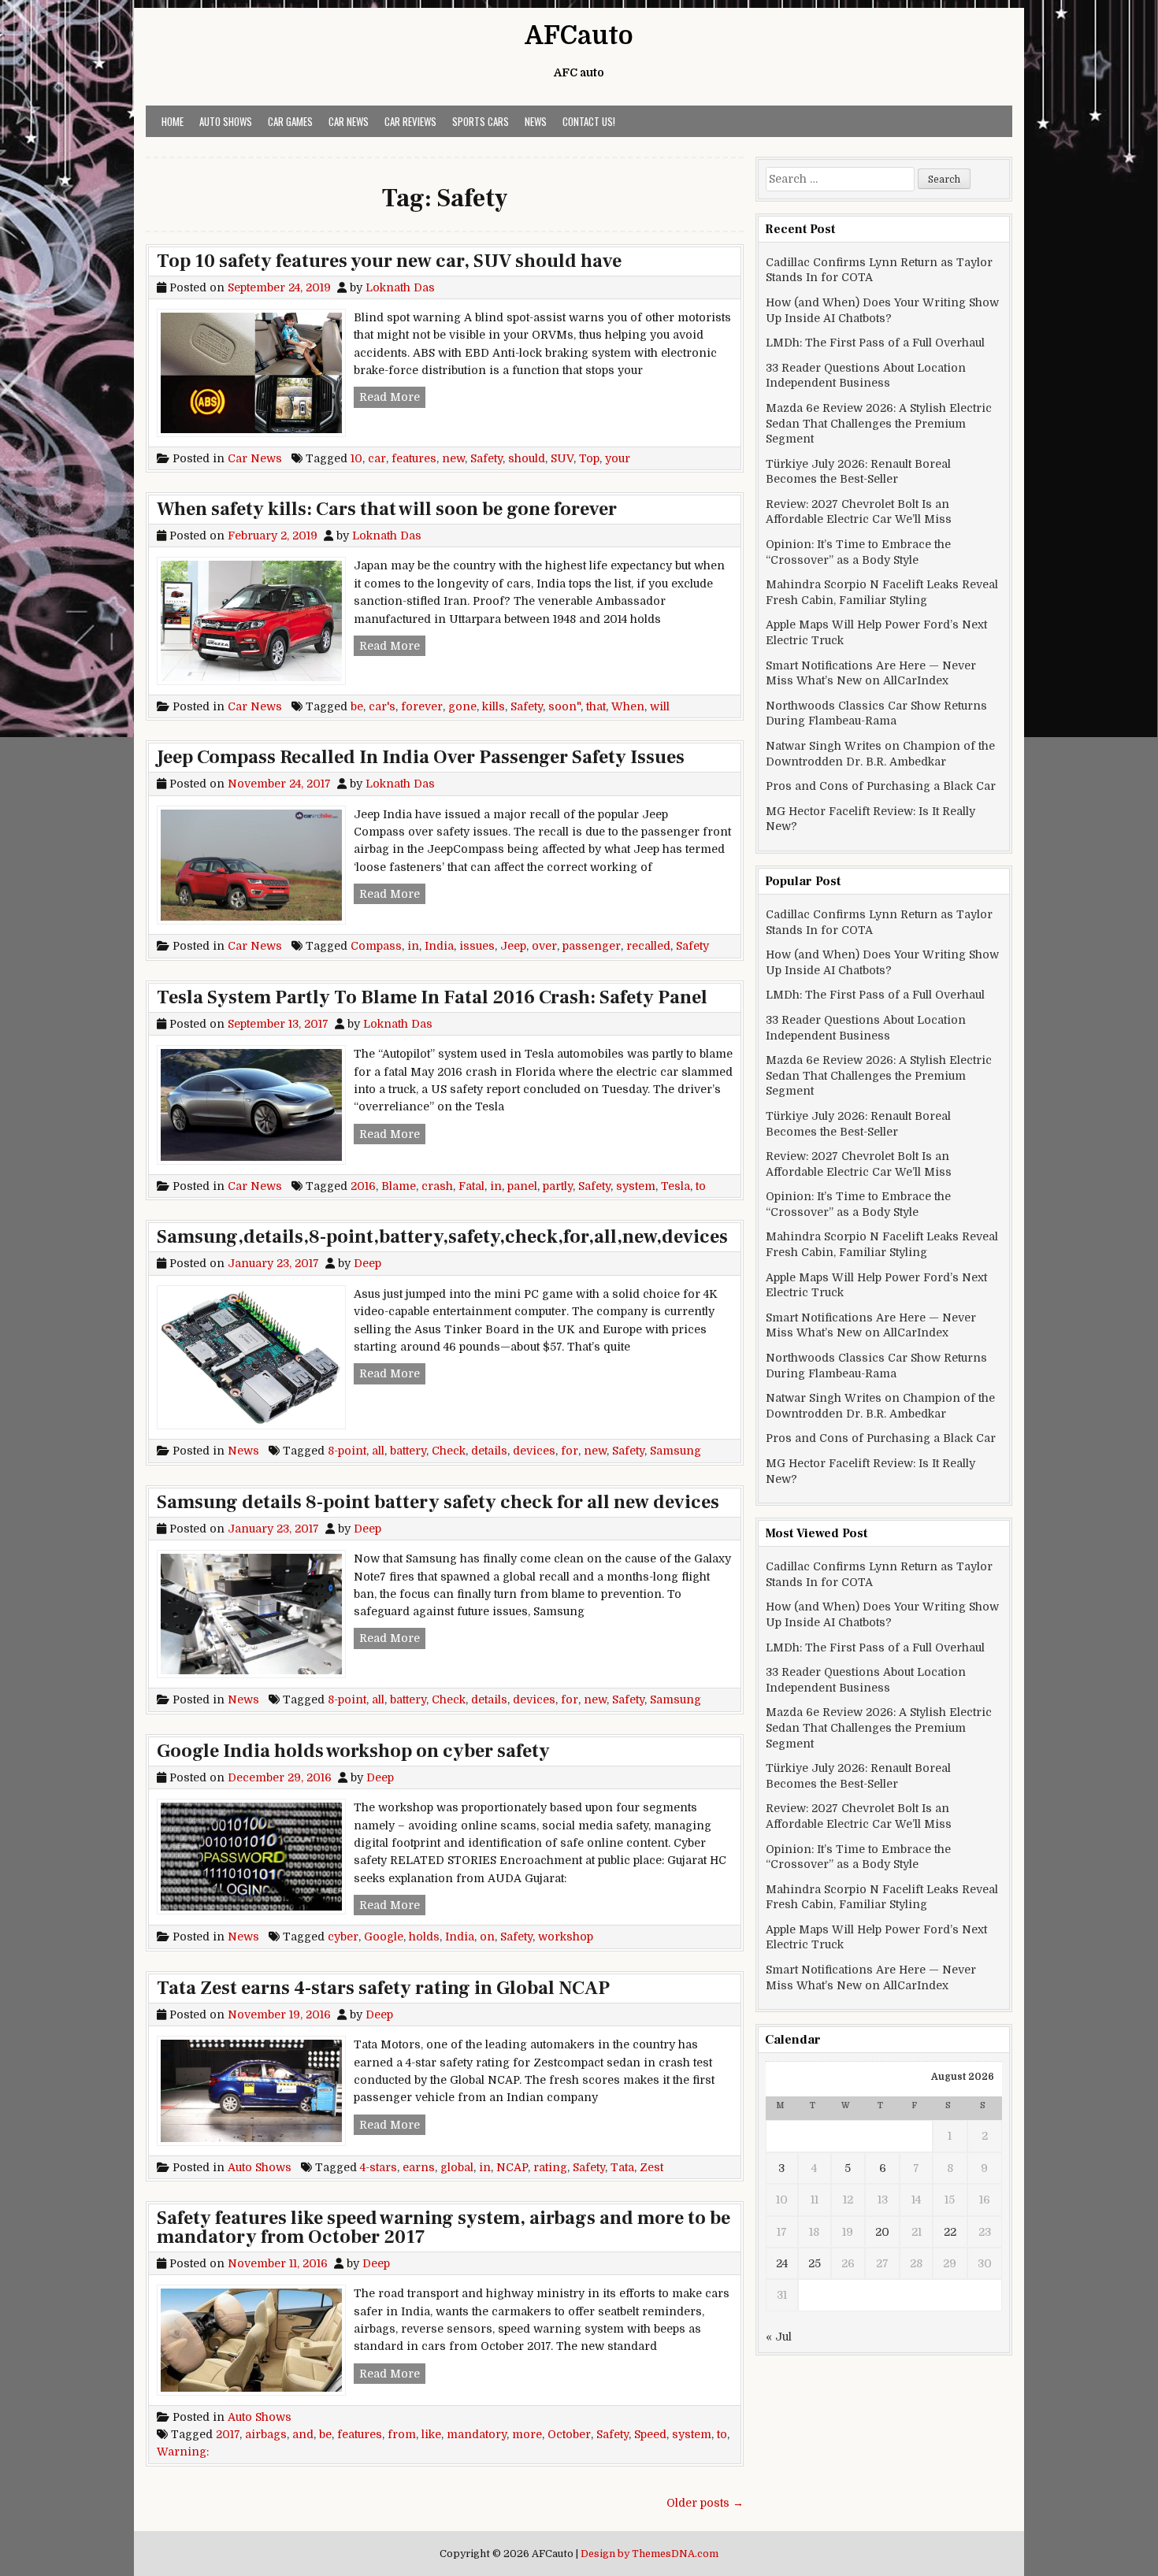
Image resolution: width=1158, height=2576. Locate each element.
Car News (349, 121)
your (618, 458)
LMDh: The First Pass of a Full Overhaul (875, 343)
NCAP (512, 2167)
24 (782, 2263)
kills (494, 706)
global (457, 2167)
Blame (399, 1186)
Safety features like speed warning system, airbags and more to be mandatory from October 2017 (444, 2228)
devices (534, 1451)
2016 (363, 1186)
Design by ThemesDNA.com (650, 2554)
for (570, 1451)
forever (422, 706)
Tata (622, 2167)
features (414, 458)
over (544, 946)
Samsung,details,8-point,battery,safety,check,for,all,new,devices (442, 1237)
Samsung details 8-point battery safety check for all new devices (438, 1502)
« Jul (779, 2337)
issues (477, 946)
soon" (564, 706)
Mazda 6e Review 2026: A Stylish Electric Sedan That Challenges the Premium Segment (879, 423)
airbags (266, 2434)
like (431, 2434)
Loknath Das (400, 287)
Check (449, 1451)
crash (437, 1186)
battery (408, 1451)
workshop (566, 1937)
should (527, 458)
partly (558, 1186)
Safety (486, 458)
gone (462, 706)
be (357, 706)
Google (384, 1937)
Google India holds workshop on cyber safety (353, 1751)
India (439, 946)
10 (356, 458)
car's (382, 706)
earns (419, 2167)
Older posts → (705, 2503)
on (487, 1937)
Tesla (675, 1186)
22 (950, 2232)
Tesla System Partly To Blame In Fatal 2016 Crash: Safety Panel (432, 997)
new (453, 458)
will (660, 706)
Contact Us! (589, 121)
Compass (376, 946)
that (596, 706)
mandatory (477, 2434)
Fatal (471, 1186)
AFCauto (579, 36)
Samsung (675, 1451)
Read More (392, 397)
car (377, 458)
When (628, 706)
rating (550, 2167)
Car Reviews (410, 121)
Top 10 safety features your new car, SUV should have (389, 261)
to (701, 1186)
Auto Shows (226, 121)
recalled (648, 946)
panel (522, 1186)
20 (882, 2232)
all (378, 1451)
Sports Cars (481, 121)
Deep (367, 1263)
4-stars (379, 2167)
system (636, 1186)
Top (589, 458)
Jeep (513, 946)
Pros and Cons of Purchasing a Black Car (881, 786)
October (569, 2434)
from (402, 2434)
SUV (562, 458)
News (536, 121)
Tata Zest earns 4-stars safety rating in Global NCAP (383, 1988)
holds (424, 1937)
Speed (650, 2434)
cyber (343, 1937)
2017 (228, 2434)
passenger (592, 946)
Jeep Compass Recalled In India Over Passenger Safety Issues (421, 757)
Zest (651, 2167)
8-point (347, 1451)
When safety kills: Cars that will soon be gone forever (387, 509)
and (303, 2434)
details (489, 1451)
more (527, 2434)
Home (173, 121)
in (413, 946)
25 (815, 2263)
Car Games (290, 121)
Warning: (183, 2452)
